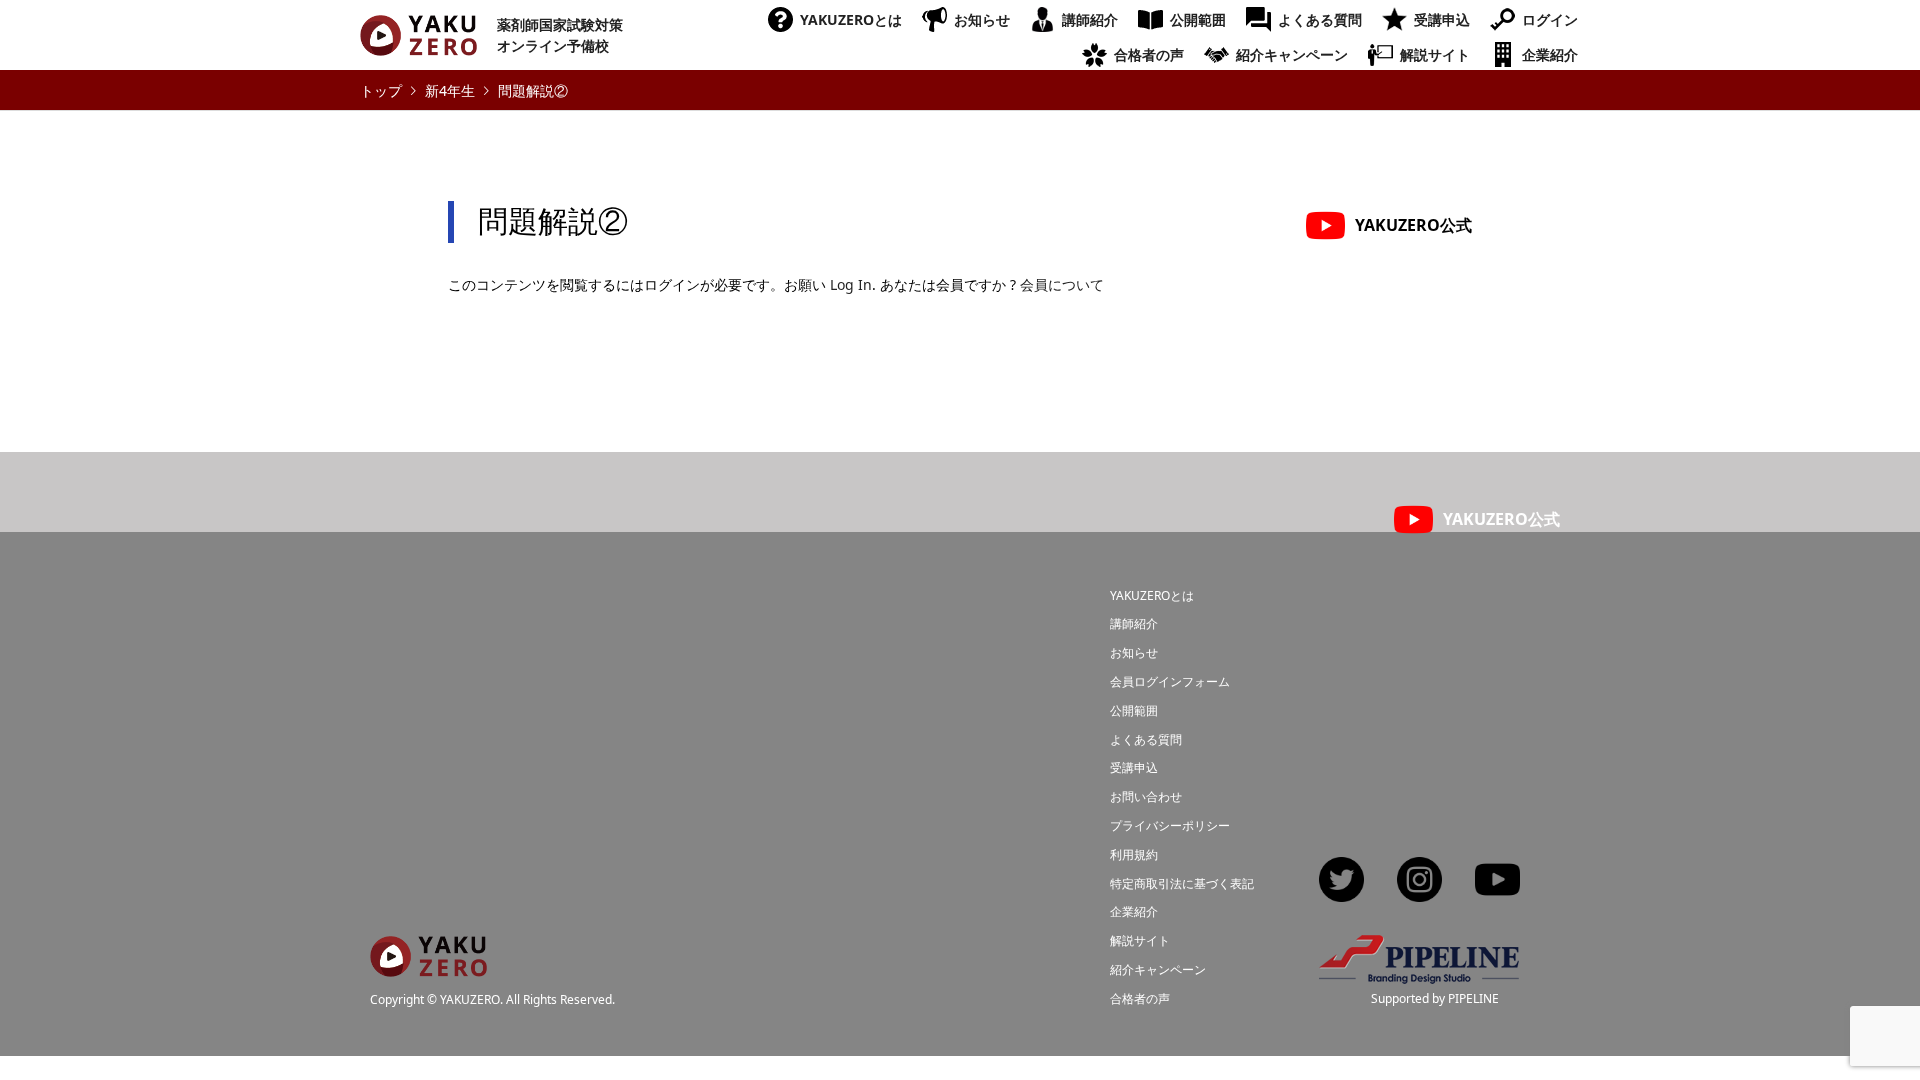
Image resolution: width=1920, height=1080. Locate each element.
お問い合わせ (1146, 796)
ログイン (1550, 19)
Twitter (1341, 881)
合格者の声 (1149, 54)
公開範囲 (1198, 19)
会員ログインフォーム (1170, 681)
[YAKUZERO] (428, 964)
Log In (851, 284)
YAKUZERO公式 (1413, 225)
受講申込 (1442, 19)
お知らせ (982, 19)
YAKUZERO (470, 1000)
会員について (1062, 284)
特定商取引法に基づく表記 (1182, 883)
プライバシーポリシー (1170, 825)
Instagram (1419, 881)
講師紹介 (1090, 19)
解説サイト (1435, 54)
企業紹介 (1550, 54)
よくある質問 (1320, 19)
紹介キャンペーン (1292, 54)
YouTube (1497, 881)
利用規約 (1134, 854)
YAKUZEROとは (851, 19)
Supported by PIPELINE (1435, 998)
